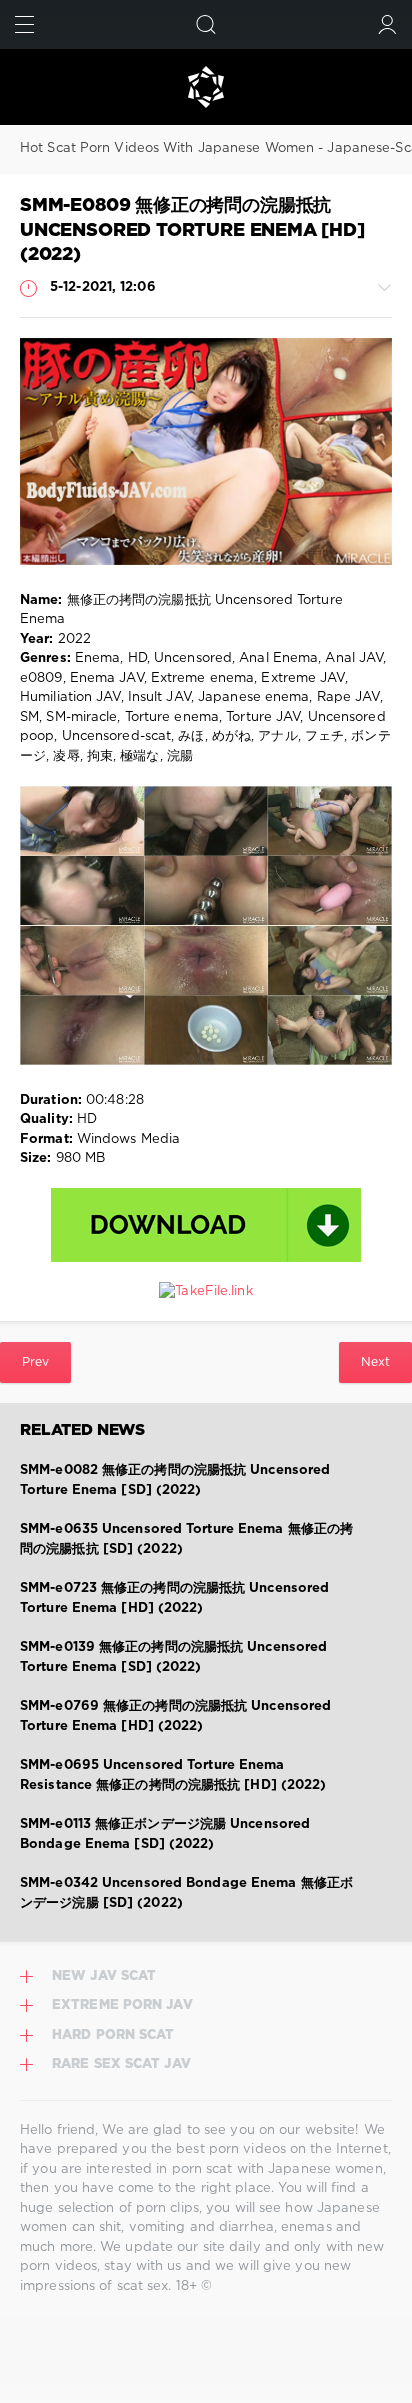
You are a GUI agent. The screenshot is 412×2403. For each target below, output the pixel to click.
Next (375, 1362)
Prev (35, 1362)
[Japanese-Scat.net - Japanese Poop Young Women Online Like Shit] (206, 87)
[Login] (387, 24)
